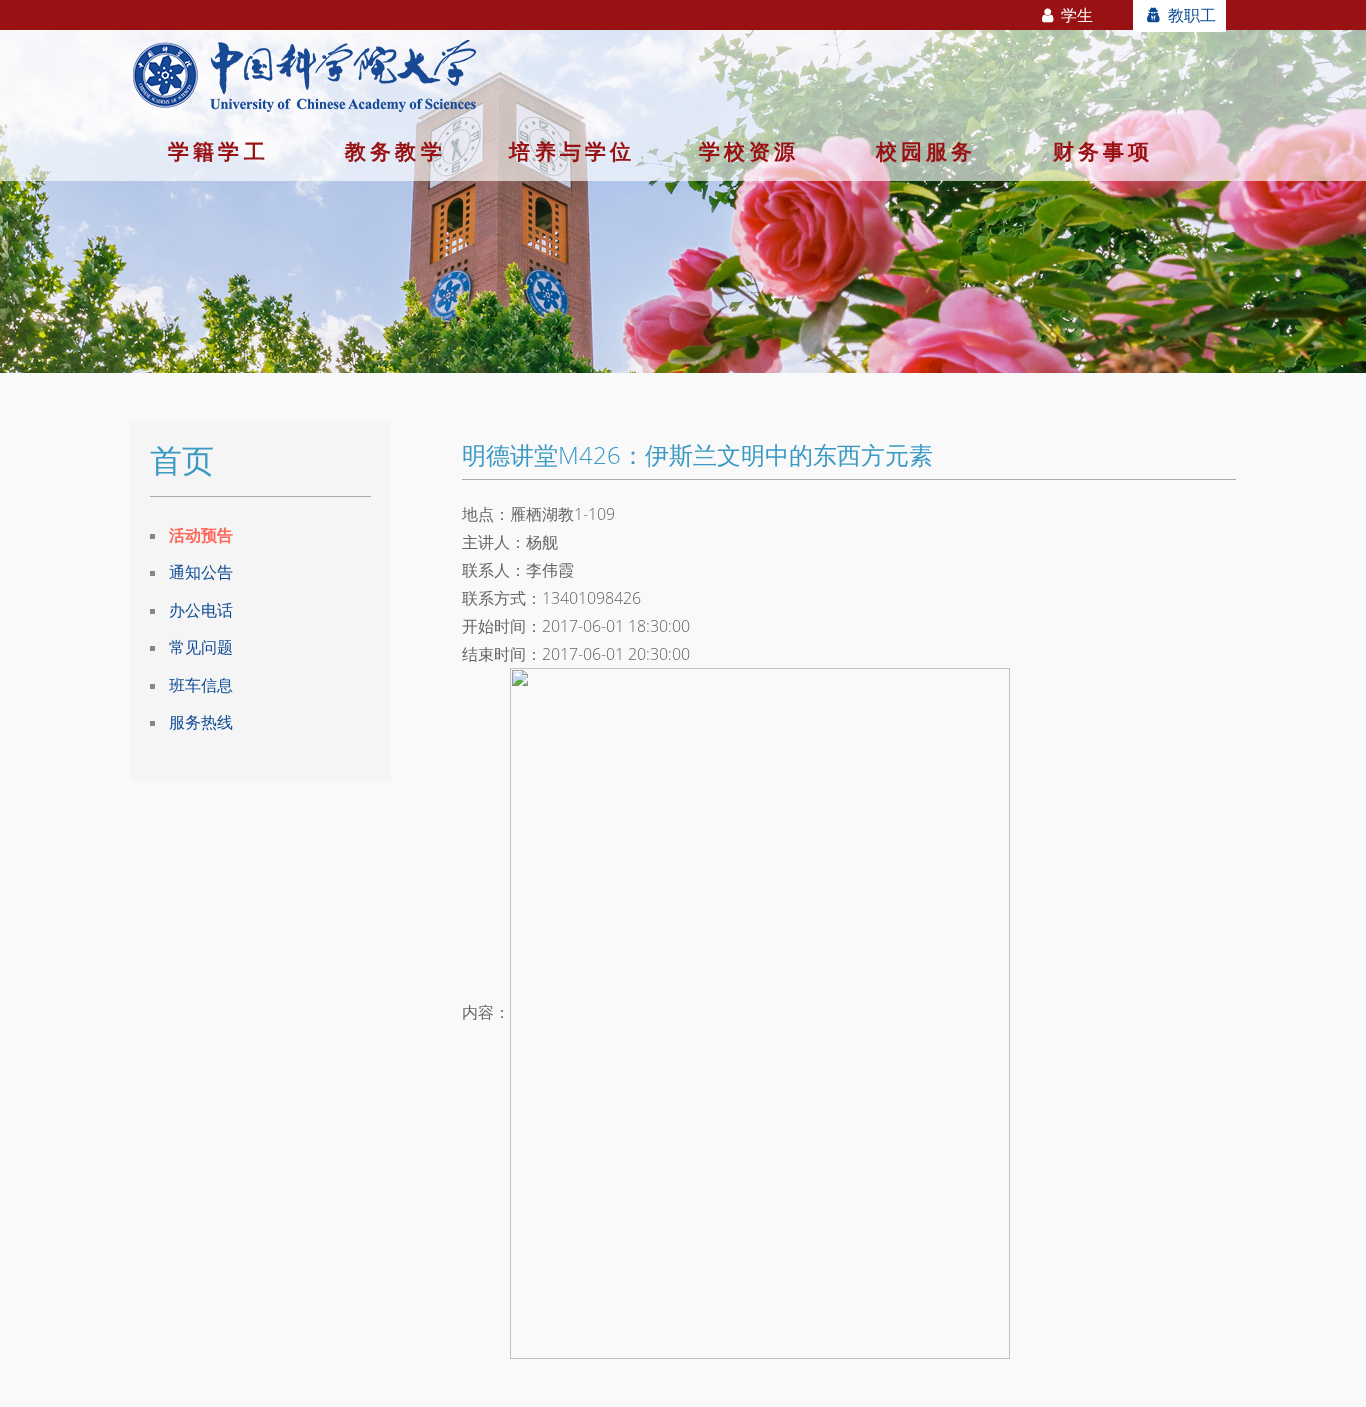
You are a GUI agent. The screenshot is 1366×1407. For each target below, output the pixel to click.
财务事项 (1103, 151)
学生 (1075, 15)
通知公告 (201, 572)
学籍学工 (218, 151)
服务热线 (201, 722)
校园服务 (926, 151)
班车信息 (201, 685)
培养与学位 (572, 151)
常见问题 (201, 647)
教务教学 (395, 151)
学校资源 (749, 151)
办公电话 (201, 610)
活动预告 (201, 535)
